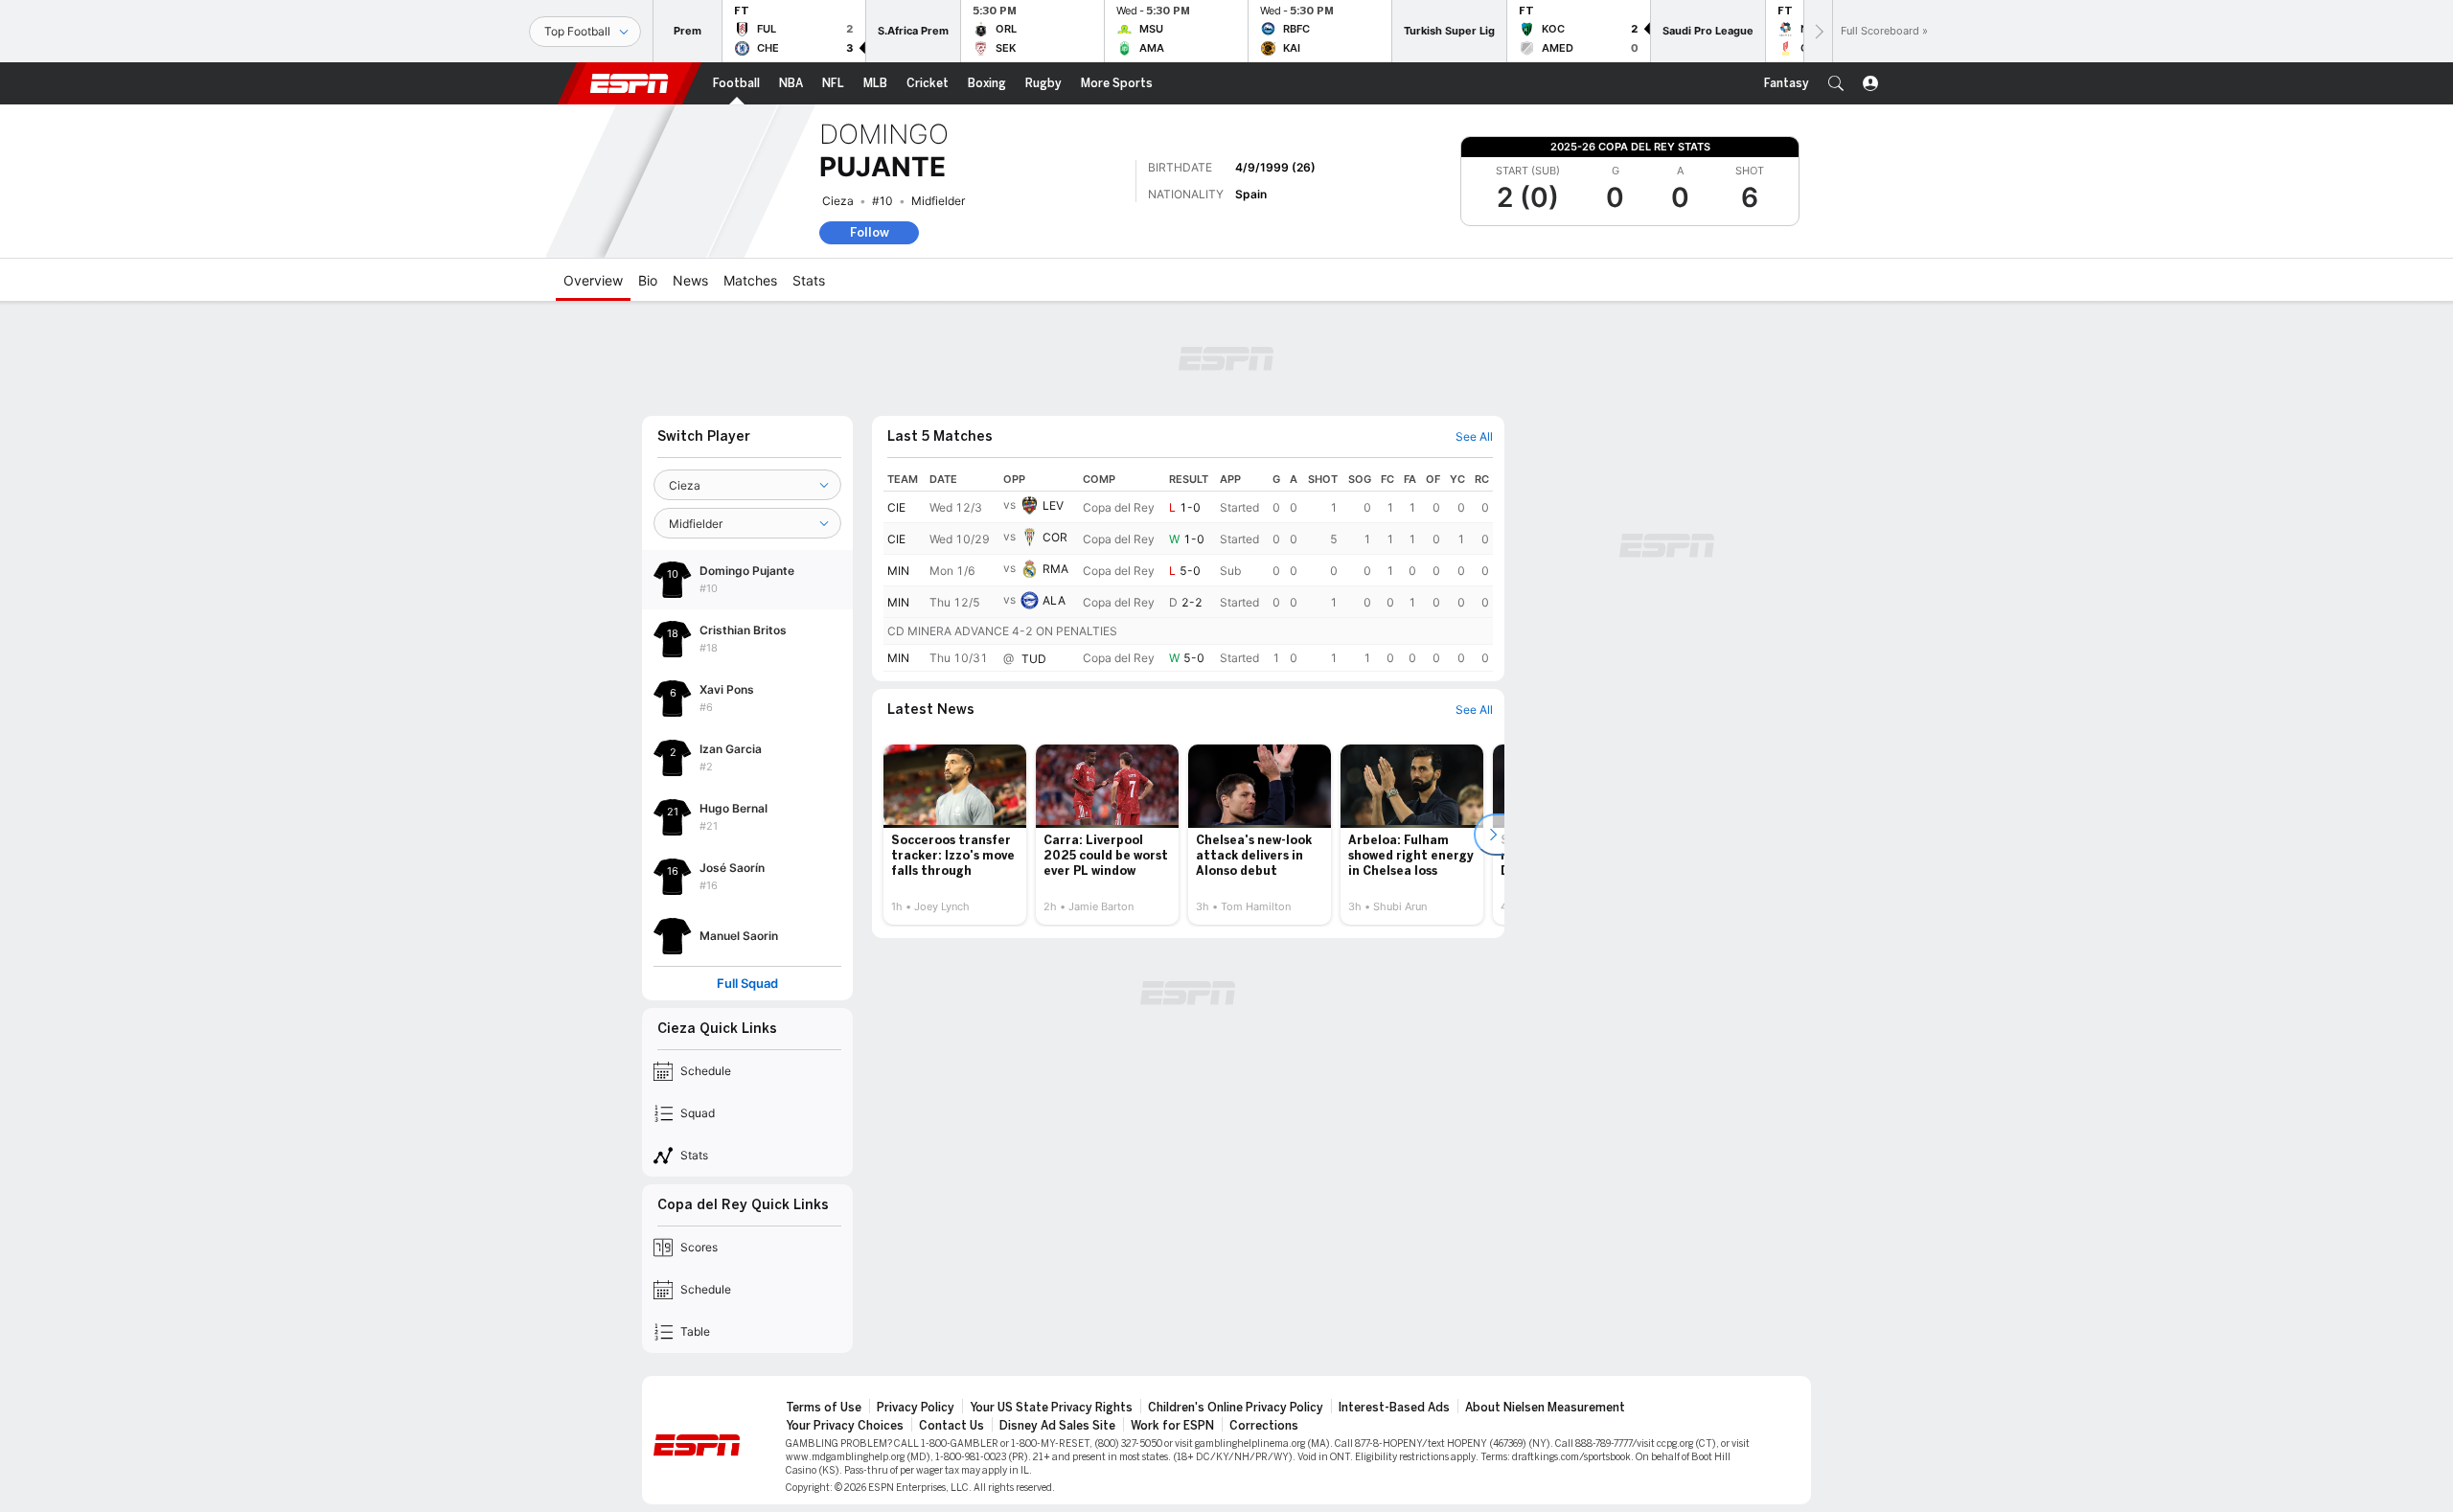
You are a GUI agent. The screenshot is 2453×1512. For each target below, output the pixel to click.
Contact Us (951, 1426)
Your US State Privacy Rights (1051, 1408)
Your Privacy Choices (845, 1426)
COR (1055, 537)
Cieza (838, 201)
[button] (1836, 83)
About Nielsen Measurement (1545, 1408)
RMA (1055, 569)
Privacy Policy (916, 1408)
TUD (1034, 659)
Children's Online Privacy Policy (1236, 1408)
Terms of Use (824, 1408)
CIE (896, 507)
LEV (1053, 505)
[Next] (1818, 31)
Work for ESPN (1172, 1426)
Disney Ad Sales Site (1057, 1426)
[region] (1188, 570)
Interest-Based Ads (1394, 1408)
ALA (1054, 600)
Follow (870, 232)
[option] (955, 835)
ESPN (630, 83)
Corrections (1264, 1426)
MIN (898, 571)
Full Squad (747, 984)
